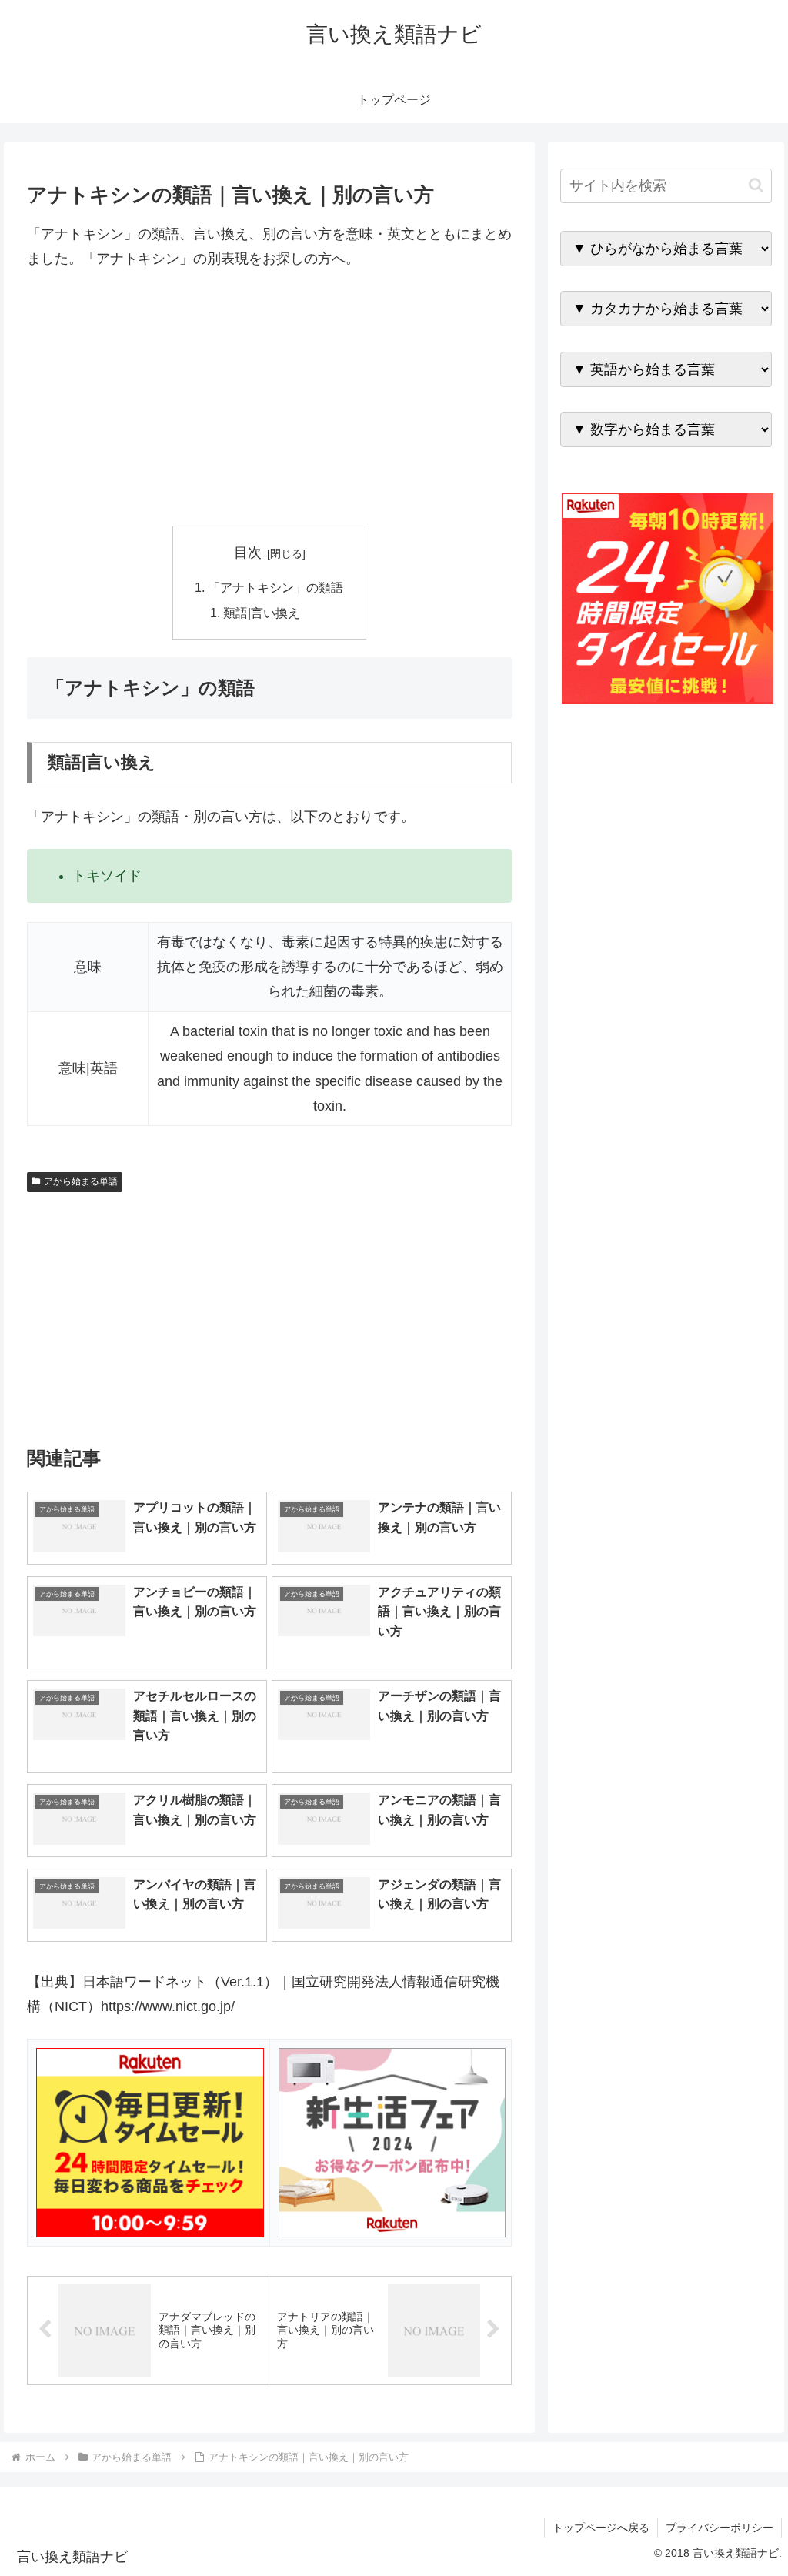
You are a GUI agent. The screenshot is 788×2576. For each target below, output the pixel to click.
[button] (756, 185)
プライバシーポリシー (720, 2528)
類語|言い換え (262, 613)
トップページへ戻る (601, 2528)
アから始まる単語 (81, 1181)
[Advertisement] (269, 399)
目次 (248, 553)
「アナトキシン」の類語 (275, 587)
